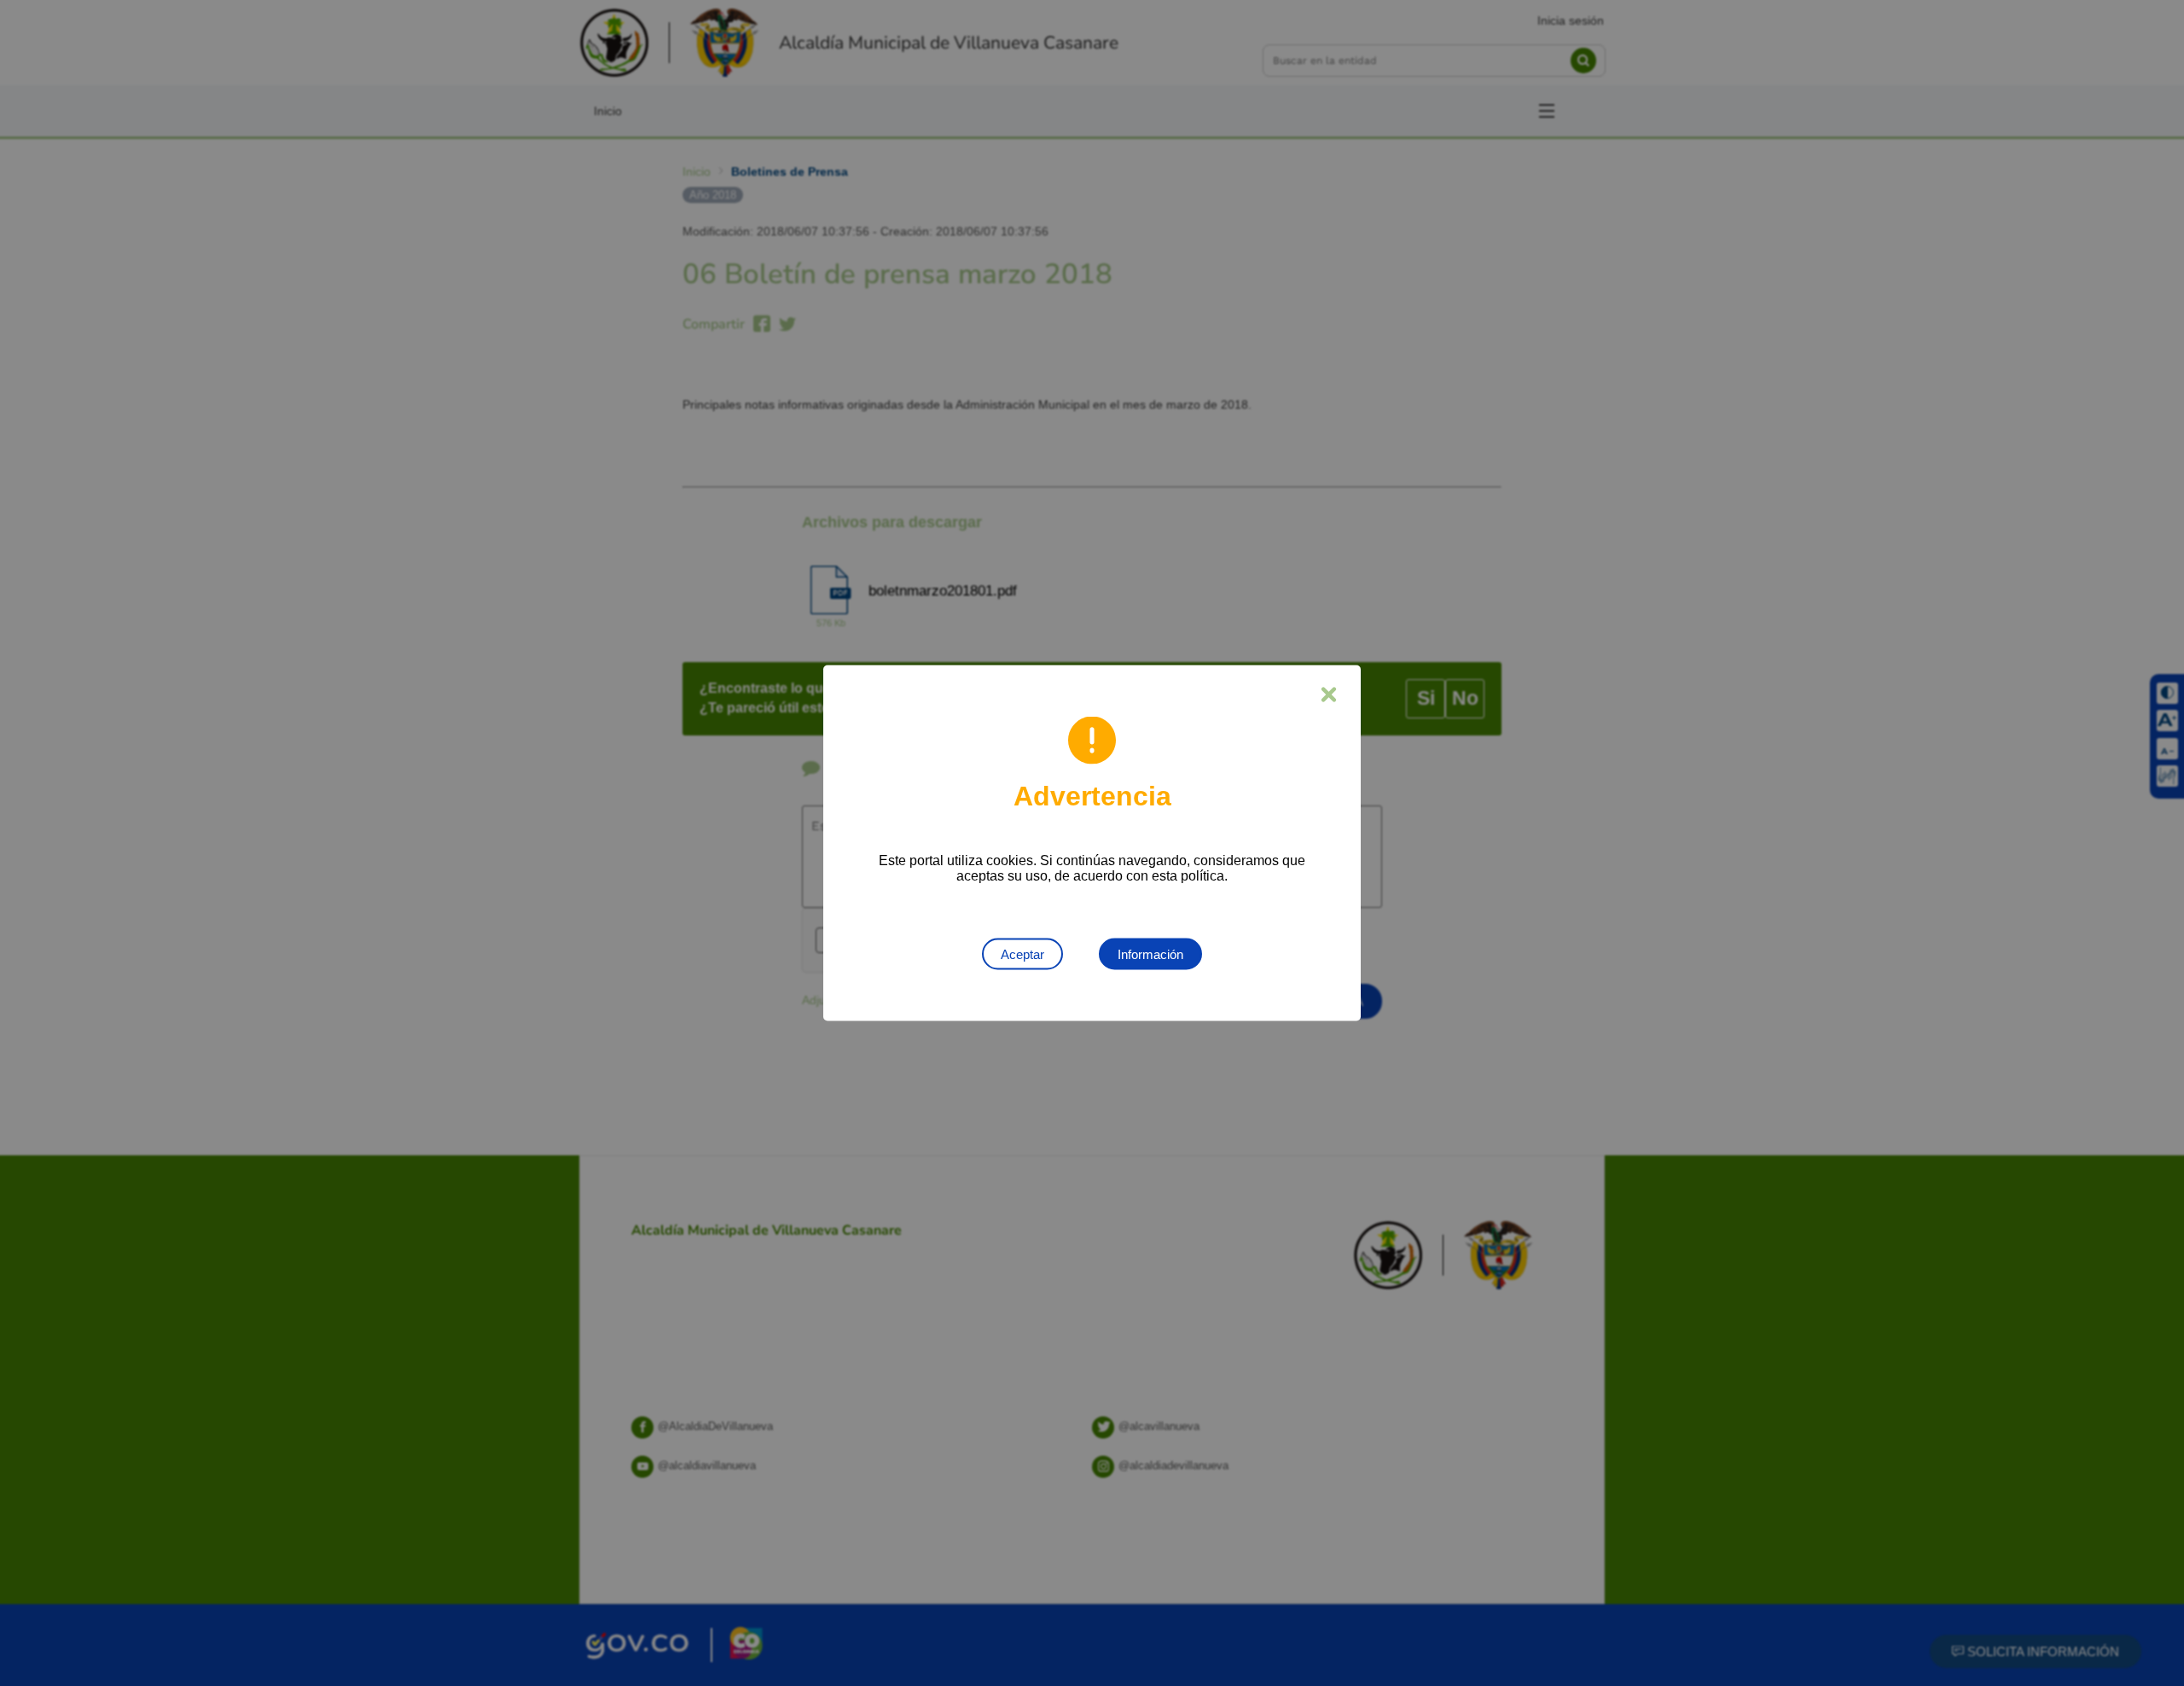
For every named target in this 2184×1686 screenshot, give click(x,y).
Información (1150, 954)
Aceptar (1022, 954)
